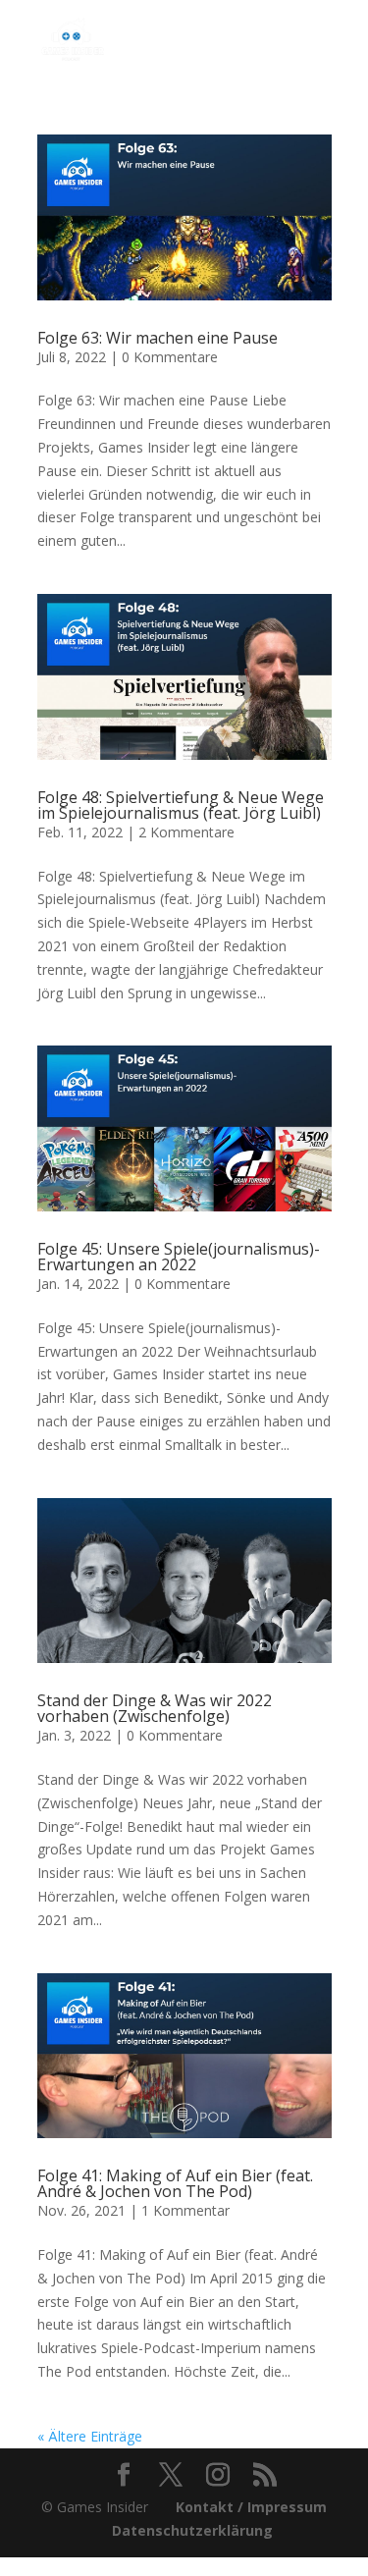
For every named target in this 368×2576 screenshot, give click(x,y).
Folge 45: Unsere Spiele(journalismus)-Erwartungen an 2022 (179, 1257)
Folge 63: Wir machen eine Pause (158, 338)
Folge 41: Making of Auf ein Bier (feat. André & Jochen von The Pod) (175, 2183)
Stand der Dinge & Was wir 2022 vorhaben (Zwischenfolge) (155, 1708)
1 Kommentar (185, 2210)
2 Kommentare (186, 832)
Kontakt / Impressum (251, 2507)
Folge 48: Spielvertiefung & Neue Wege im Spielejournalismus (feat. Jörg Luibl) (181, 805)
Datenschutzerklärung (192, 2530)
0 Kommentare (170, 357)
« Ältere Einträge (90, 2436)
